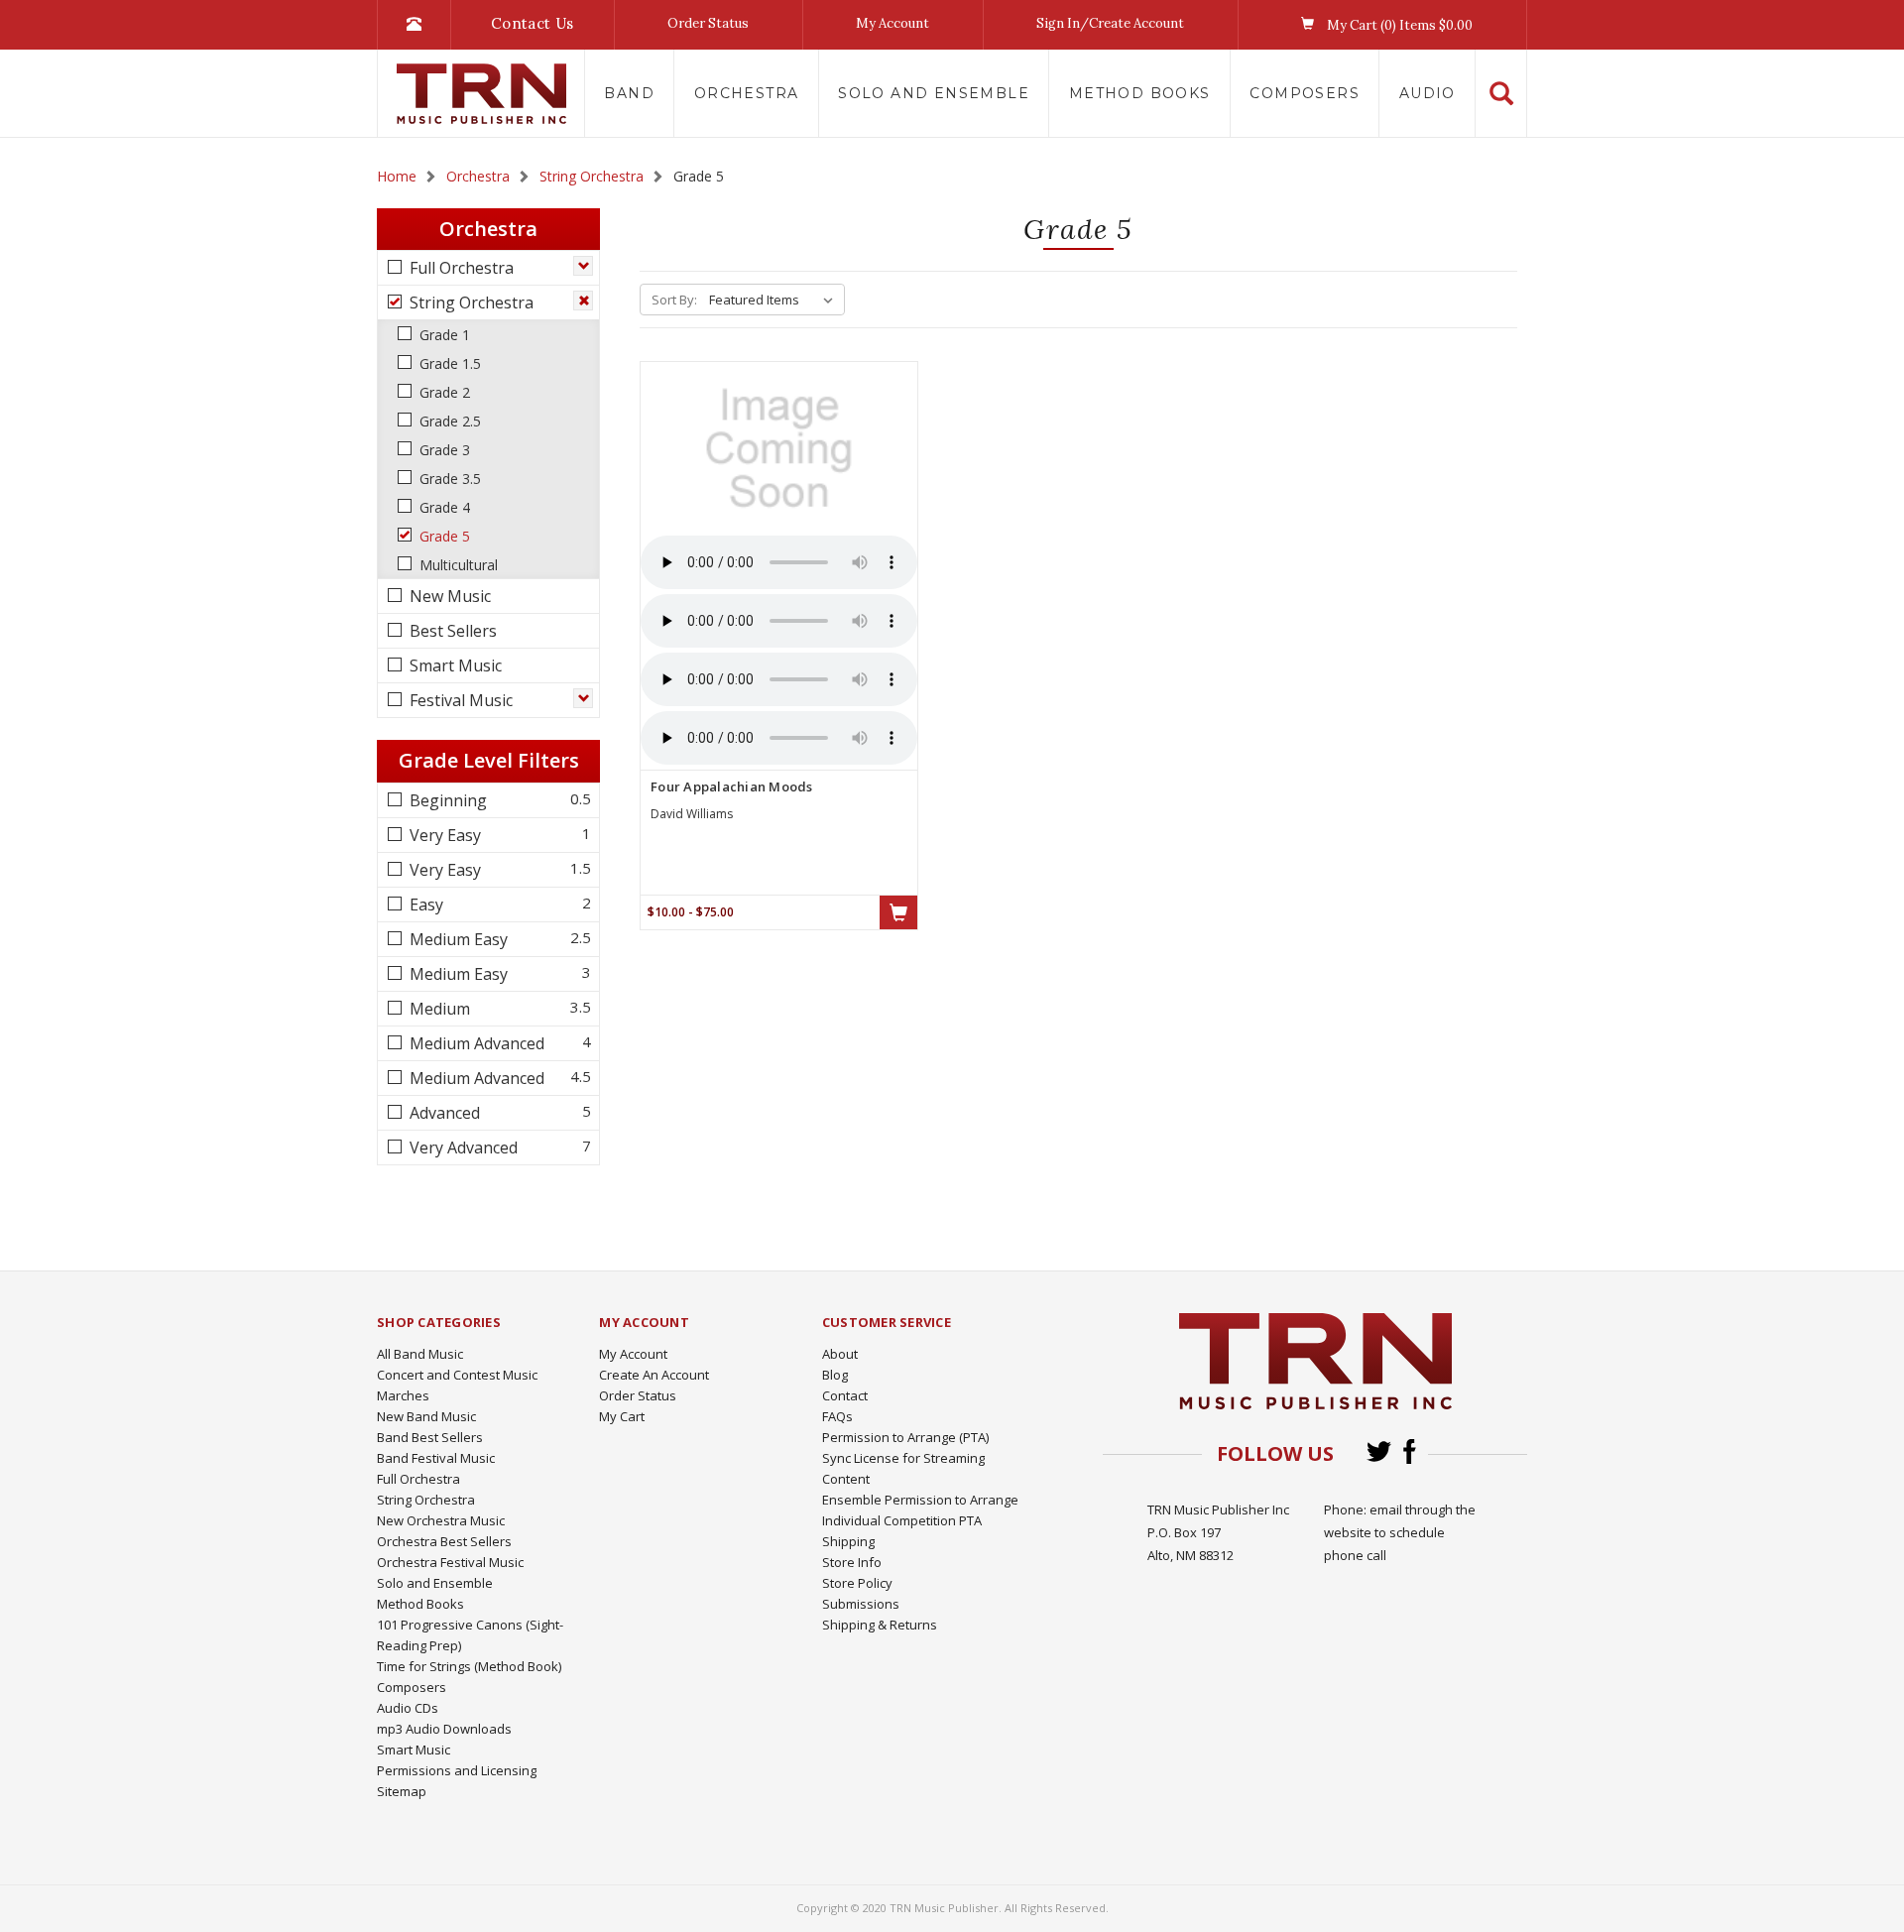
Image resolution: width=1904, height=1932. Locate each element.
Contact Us (533, 23)
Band (629, 93)
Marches (403, 1395)
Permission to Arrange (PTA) (905, 1437)
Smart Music (454, 665)
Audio (1428, 93)
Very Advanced (462, 1147)
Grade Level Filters (489, 760)
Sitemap (402, 1791)
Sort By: (674, 300)
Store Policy (857, 1583)
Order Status (708, 23)
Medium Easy (457, 939)
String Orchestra (470, 302)
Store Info (852, 1562)
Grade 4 (443, 507)
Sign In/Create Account (1110, 23)
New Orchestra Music (441, 1520)
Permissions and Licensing (457, 1770)
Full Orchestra (460, 268)
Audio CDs (408, 1708)
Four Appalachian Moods (732, 786)
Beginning (446, 800)
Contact (845, 1395)
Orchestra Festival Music (450, 1562)
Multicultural (457, 565)
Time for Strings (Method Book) (469, 1666)
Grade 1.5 (448, 363)
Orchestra (747, 93)
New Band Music (426, 1416)
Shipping (848, 1541)
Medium (438, 1009)
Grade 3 (443, 450)
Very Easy (443, 835)
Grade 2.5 (448, 421)
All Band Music (420, 1354)
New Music (448, 596)
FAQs (837, 1416)
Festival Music (459, 700)
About (840, 1354)
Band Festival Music (436, 1458)
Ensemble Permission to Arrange (920, 1500)
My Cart (622, 1416)
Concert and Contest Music (457, 1375)
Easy (424, 905)
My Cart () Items (1398, 25)
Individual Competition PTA (902, 1520)
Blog (835, 1375)
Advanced (443, 1113)
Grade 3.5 (448, 479)
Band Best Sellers (430, 1437)
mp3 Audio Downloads (444, 1729)
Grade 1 (443, 335)
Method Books (1140, 93)
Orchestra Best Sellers (444, 1541)
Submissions (861, 1604)
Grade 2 (443, 392)
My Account (892, 23)
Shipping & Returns (880, 1625)
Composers (1305, 93)
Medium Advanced (475, 1043)
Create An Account (654, 1375)
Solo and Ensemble (934, 93)
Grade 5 (443, 536)
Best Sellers (451, 631)
